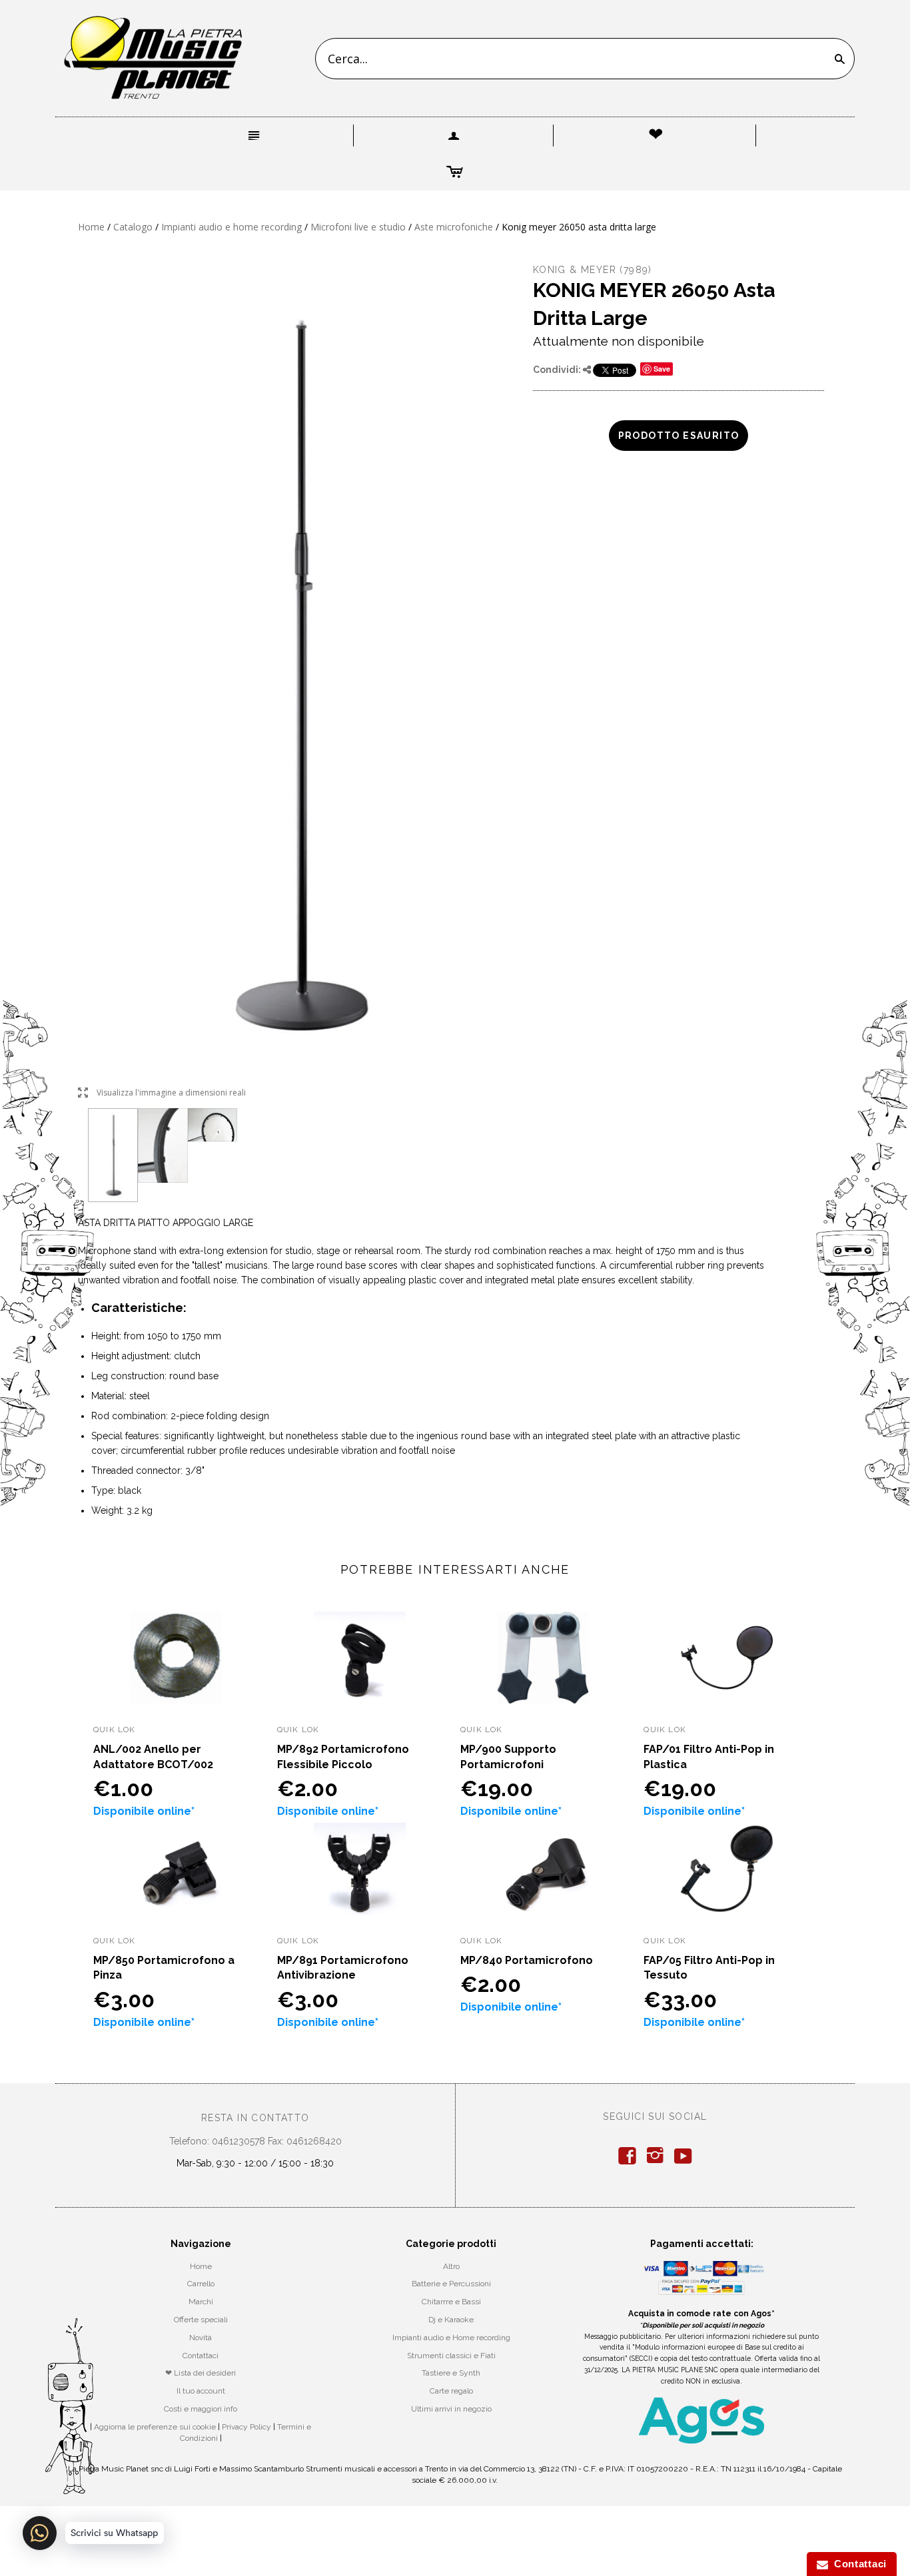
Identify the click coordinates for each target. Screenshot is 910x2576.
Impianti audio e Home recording (451, 2338)
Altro (451, 2266)
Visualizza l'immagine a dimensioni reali (162, 1093)
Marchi (201, 2302)
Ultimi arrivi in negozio (451, 2409)
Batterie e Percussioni (451, 2284)
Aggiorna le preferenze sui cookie (155, 2427)
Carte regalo (451, 2391)
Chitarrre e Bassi (451, 2302)
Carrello (201, 2284)
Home (91, 227)
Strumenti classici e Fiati (451, 2356)
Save (662, 369)
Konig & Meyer (575, 270)
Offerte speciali (201, 2320)
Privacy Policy (246, 2427)
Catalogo (133, 227)
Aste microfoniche (454, 227)
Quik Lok (115, 1730)
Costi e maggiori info (201, 2409)
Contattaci (201, 2356)
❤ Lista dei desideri (201, 2373)
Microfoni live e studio (358, 227)
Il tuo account (201, 2391)
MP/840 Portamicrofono (527, 1960)
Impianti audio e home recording (231, 227)
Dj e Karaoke (451, 2320)
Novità (201, 2338)
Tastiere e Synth (451, 2373)
